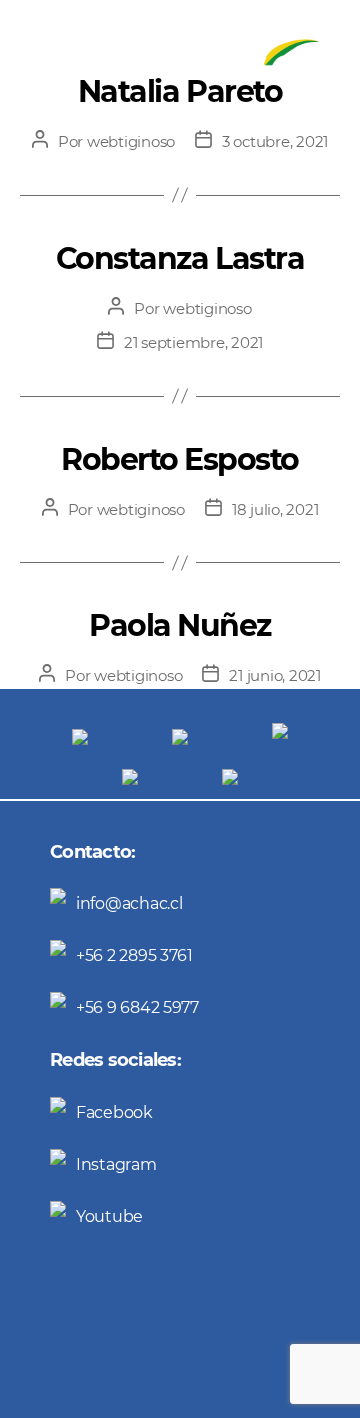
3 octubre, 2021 (275, 141)
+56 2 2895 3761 (134, 955)
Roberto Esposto (180, 459)
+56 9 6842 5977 (137, 1007)
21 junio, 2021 (274, 675)
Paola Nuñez (180, 625)
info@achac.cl (129, 903)
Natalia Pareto (180, 91)
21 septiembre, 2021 (193, 342)
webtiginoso (131, 141)
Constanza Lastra (180, 258)
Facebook (114, 1112)
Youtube (109, 1216)
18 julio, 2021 (275, 509)
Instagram (116, 1164)
